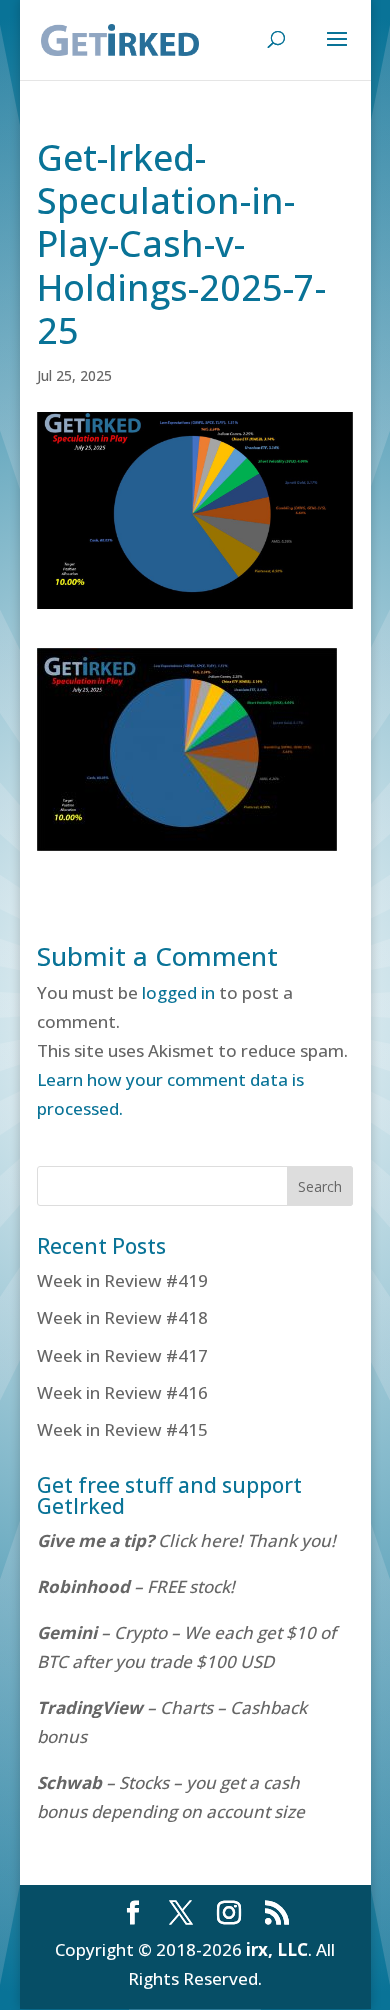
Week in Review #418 (122, 1317)
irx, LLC (277, 1949)
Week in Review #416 (122, 1392)
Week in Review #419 (122, 1280)
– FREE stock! (136, 1586)
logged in (178, 992)
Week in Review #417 (122, 1355)
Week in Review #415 (122, 1429)
